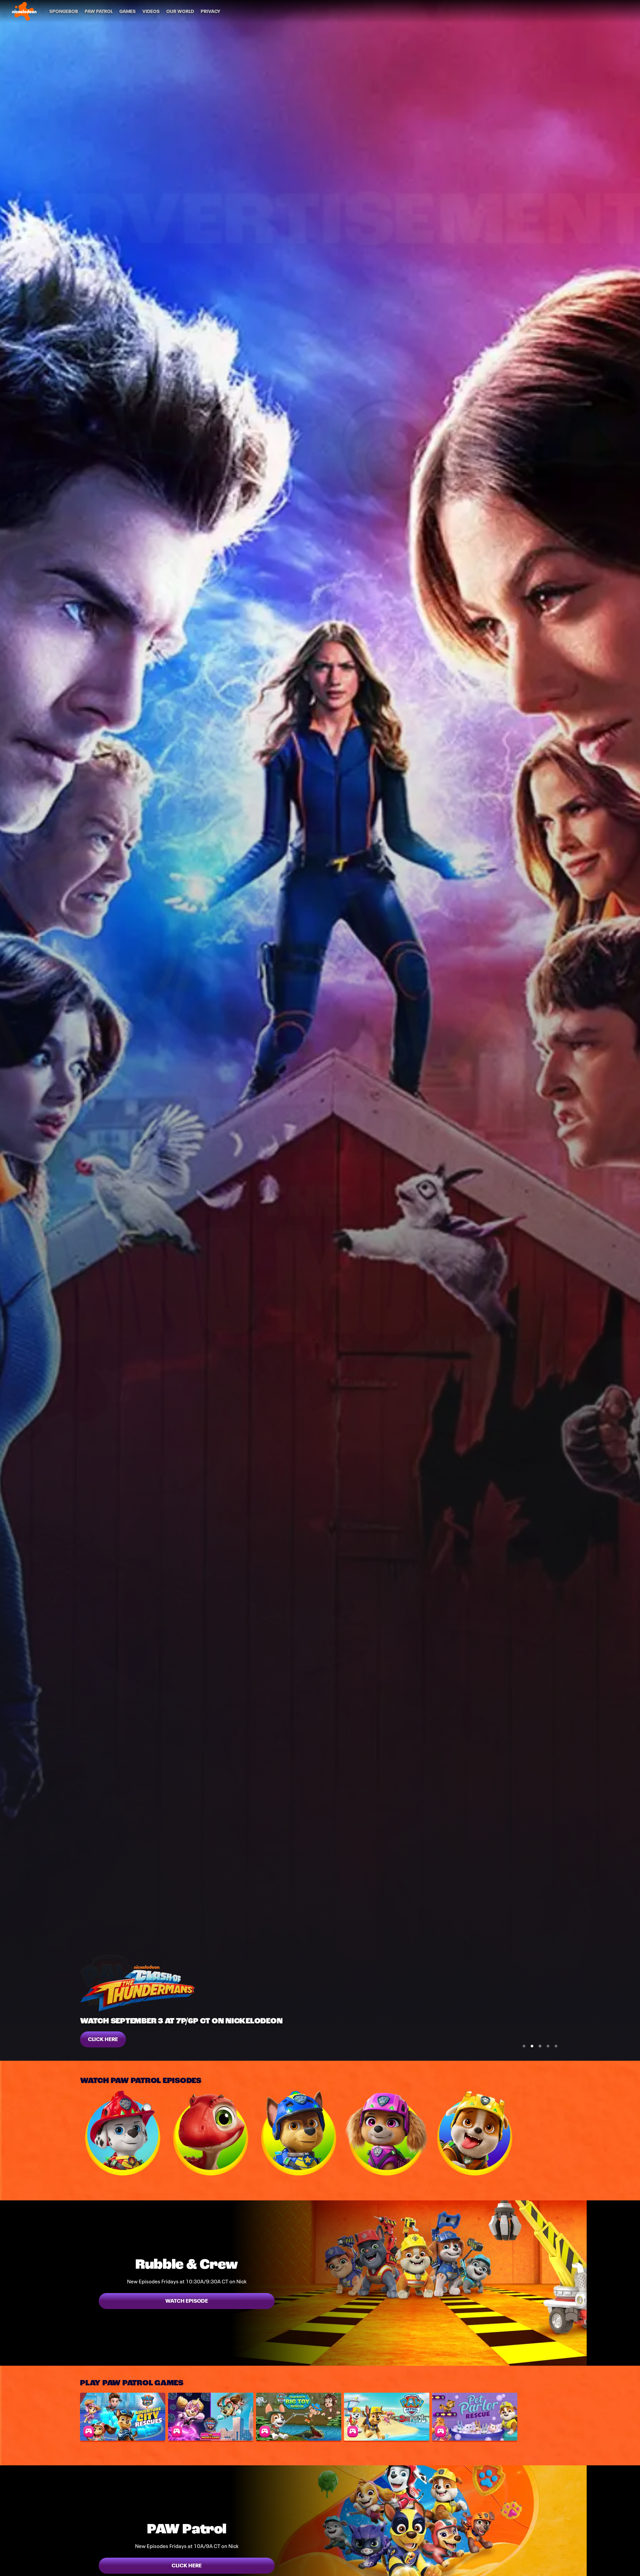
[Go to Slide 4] (548, 2046)
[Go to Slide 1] (524, 2046)
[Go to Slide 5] (556, 2046)
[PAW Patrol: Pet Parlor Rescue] (475, 2417)
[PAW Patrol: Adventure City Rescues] (123, 2417)
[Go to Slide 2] (532, 2046)
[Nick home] (24, 11)
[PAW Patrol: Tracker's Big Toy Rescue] (299, 2417)
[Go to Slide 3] (540, 2046)
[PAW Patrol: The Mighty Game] (211, 2417)
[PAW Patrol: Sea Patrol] (387, 2417)
